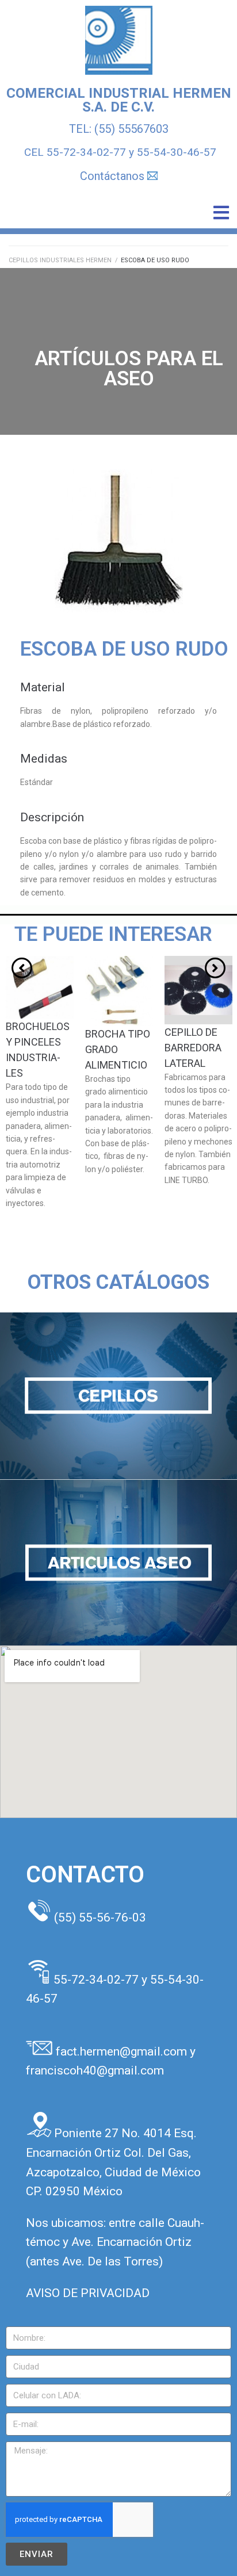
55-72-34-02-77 (86, 152)
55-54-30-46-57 (177, 152)
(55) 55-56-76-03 (100, 1917)
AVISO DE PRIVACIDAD (88, 2293)
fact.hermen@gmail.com (123, 2051)
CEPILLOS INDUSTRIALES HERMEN (60, 260)
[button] (221, 213)
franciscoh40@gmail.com (95, 2070)
